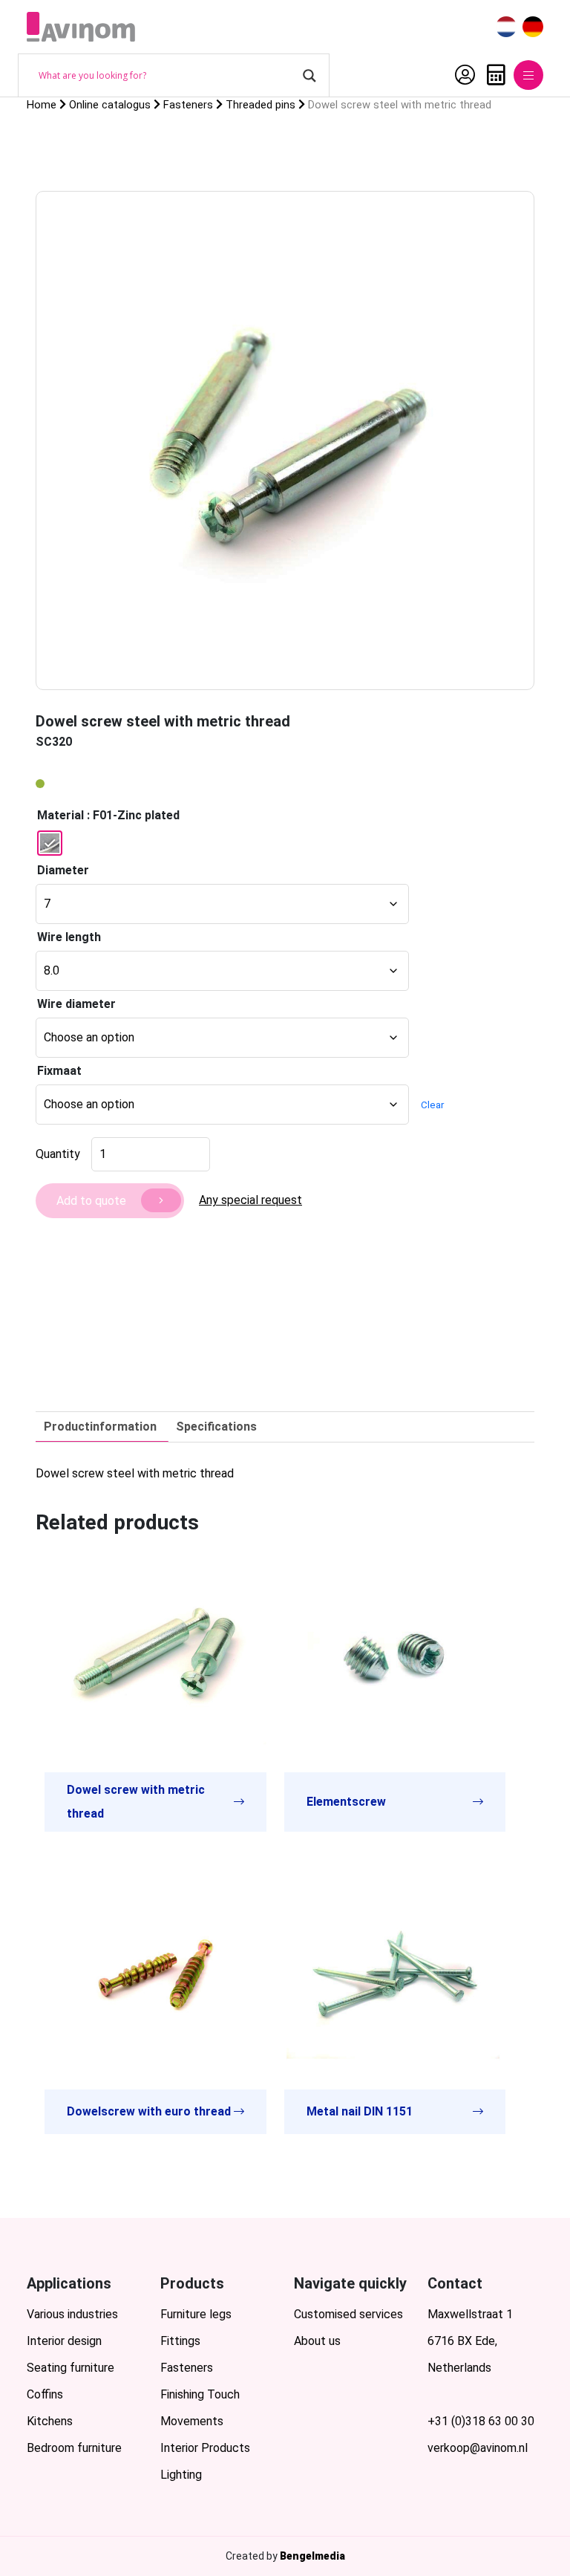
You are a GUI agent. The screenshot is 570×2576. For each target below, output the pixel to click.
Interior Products (205, 2448)
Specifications (216, 1427)
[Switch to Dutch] (506, 27)
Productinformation (100, 1427)
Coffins (45, 2394)
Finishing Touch (200, 2394)
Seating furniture (71, 2368)
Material (60, 815)
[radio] (50, 843)
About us (317, 2341)
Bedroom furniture (74, 2448)
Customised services (348, 2314)
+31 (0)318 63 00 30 (481, 2421)
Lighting (181, 2475)
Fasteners (187, 2368)
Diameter (63, 870)
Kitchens (50, 2421)
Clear (432, 1105)
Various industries (72, 2314)
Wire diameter (76, 1004)
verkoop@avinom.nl (478, 2448)
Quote (492, 75)
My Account (461, 75)
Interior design (64, 2341)
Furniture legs (196, 2314)
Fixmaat (59, 1071)
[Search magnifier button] (309, 76)
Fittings (180, 2341)
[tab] (100, 1427)
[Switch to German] (533, 27)
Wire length (69, 937)
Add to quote (91, 1201)
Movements (192, 2421)
